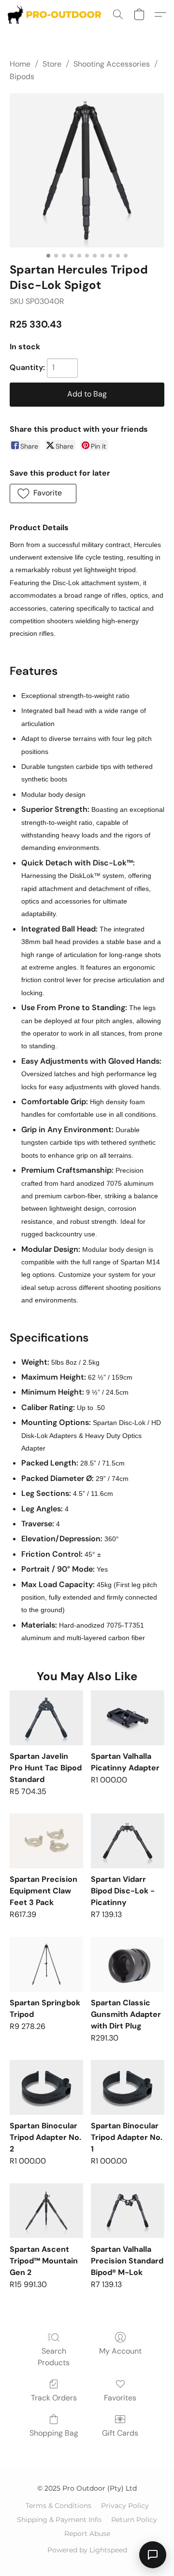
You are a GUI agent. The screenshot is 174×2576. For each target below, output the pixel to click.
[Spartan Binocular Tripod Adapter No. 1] (128, 2087)
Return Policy (134, 2520)
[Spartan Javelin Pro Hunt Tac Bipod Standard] (46, 1718)
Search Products (54, 2357)
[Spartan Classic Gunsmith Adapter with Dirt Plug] (128, 1964)
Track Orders (54, 2398)
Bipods (22, 76)
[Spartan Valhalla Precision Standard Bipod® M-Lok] (128, 2211)
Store (52, 64)
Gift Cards (120, 2433)
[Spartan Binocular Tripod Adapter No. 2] (46, 2087)
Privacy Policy (125, 2506)
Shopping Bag (54, 2433)
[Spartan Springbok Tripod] (46, 1964)
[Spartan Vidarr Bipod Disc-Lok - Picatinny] (128, 1841)
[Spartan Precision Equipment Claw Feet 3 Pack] (46, 1841)
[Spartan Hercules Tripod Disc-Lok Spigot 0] (87, 170)
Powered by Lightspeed (87, 2550)
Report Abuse (87, 2534)
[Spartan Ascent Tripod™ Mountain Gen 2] (46, 2211)
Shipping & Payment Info (59, 2520)
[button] (57, 14)
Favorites (120, 2398)
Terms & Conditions (58, 2506)
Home (20, 64)
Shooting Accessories (112, 64)
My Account (120, 2351)
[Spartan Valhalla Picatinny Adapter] (128, 1718)
